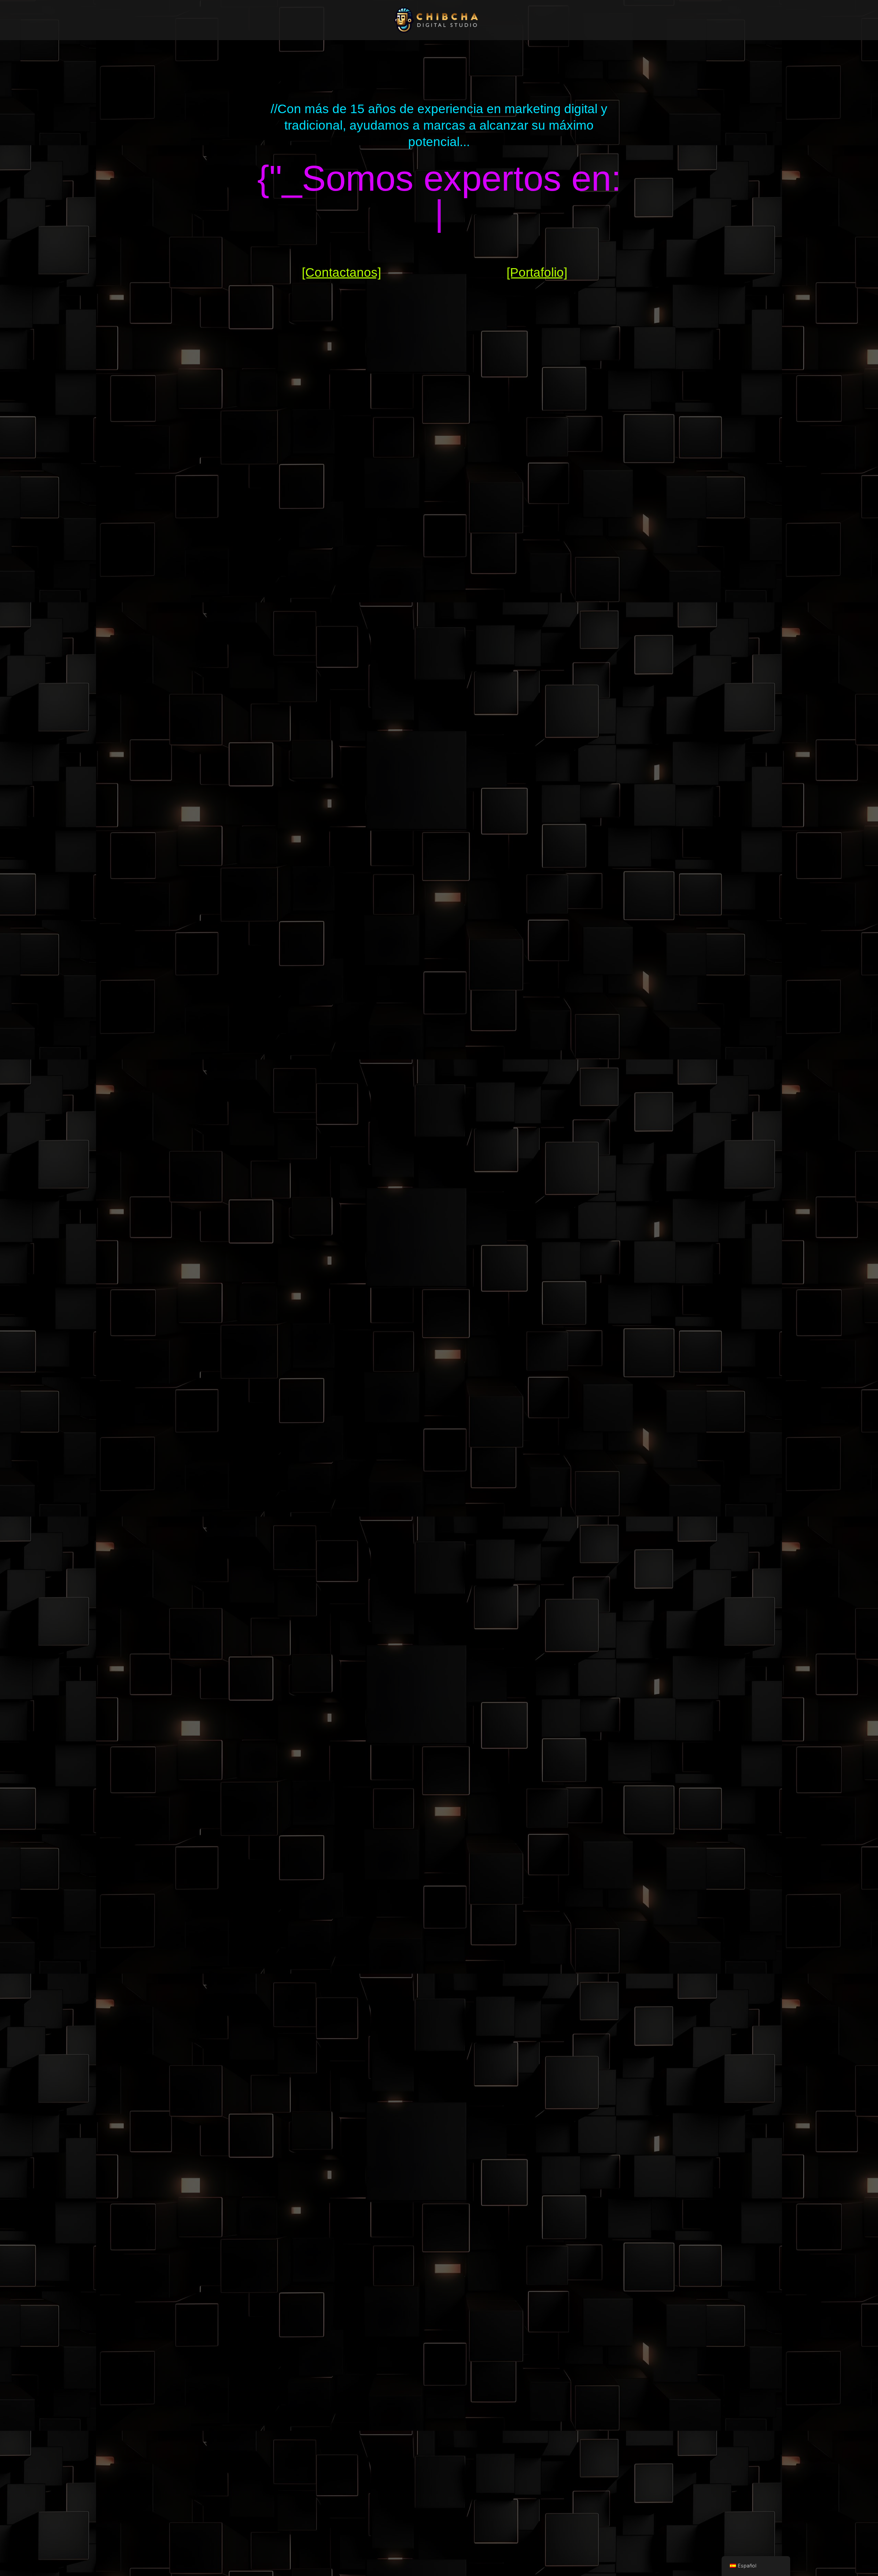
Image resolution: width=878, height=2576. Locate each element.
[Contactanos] (341, 272)
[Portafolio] (537, 272)
